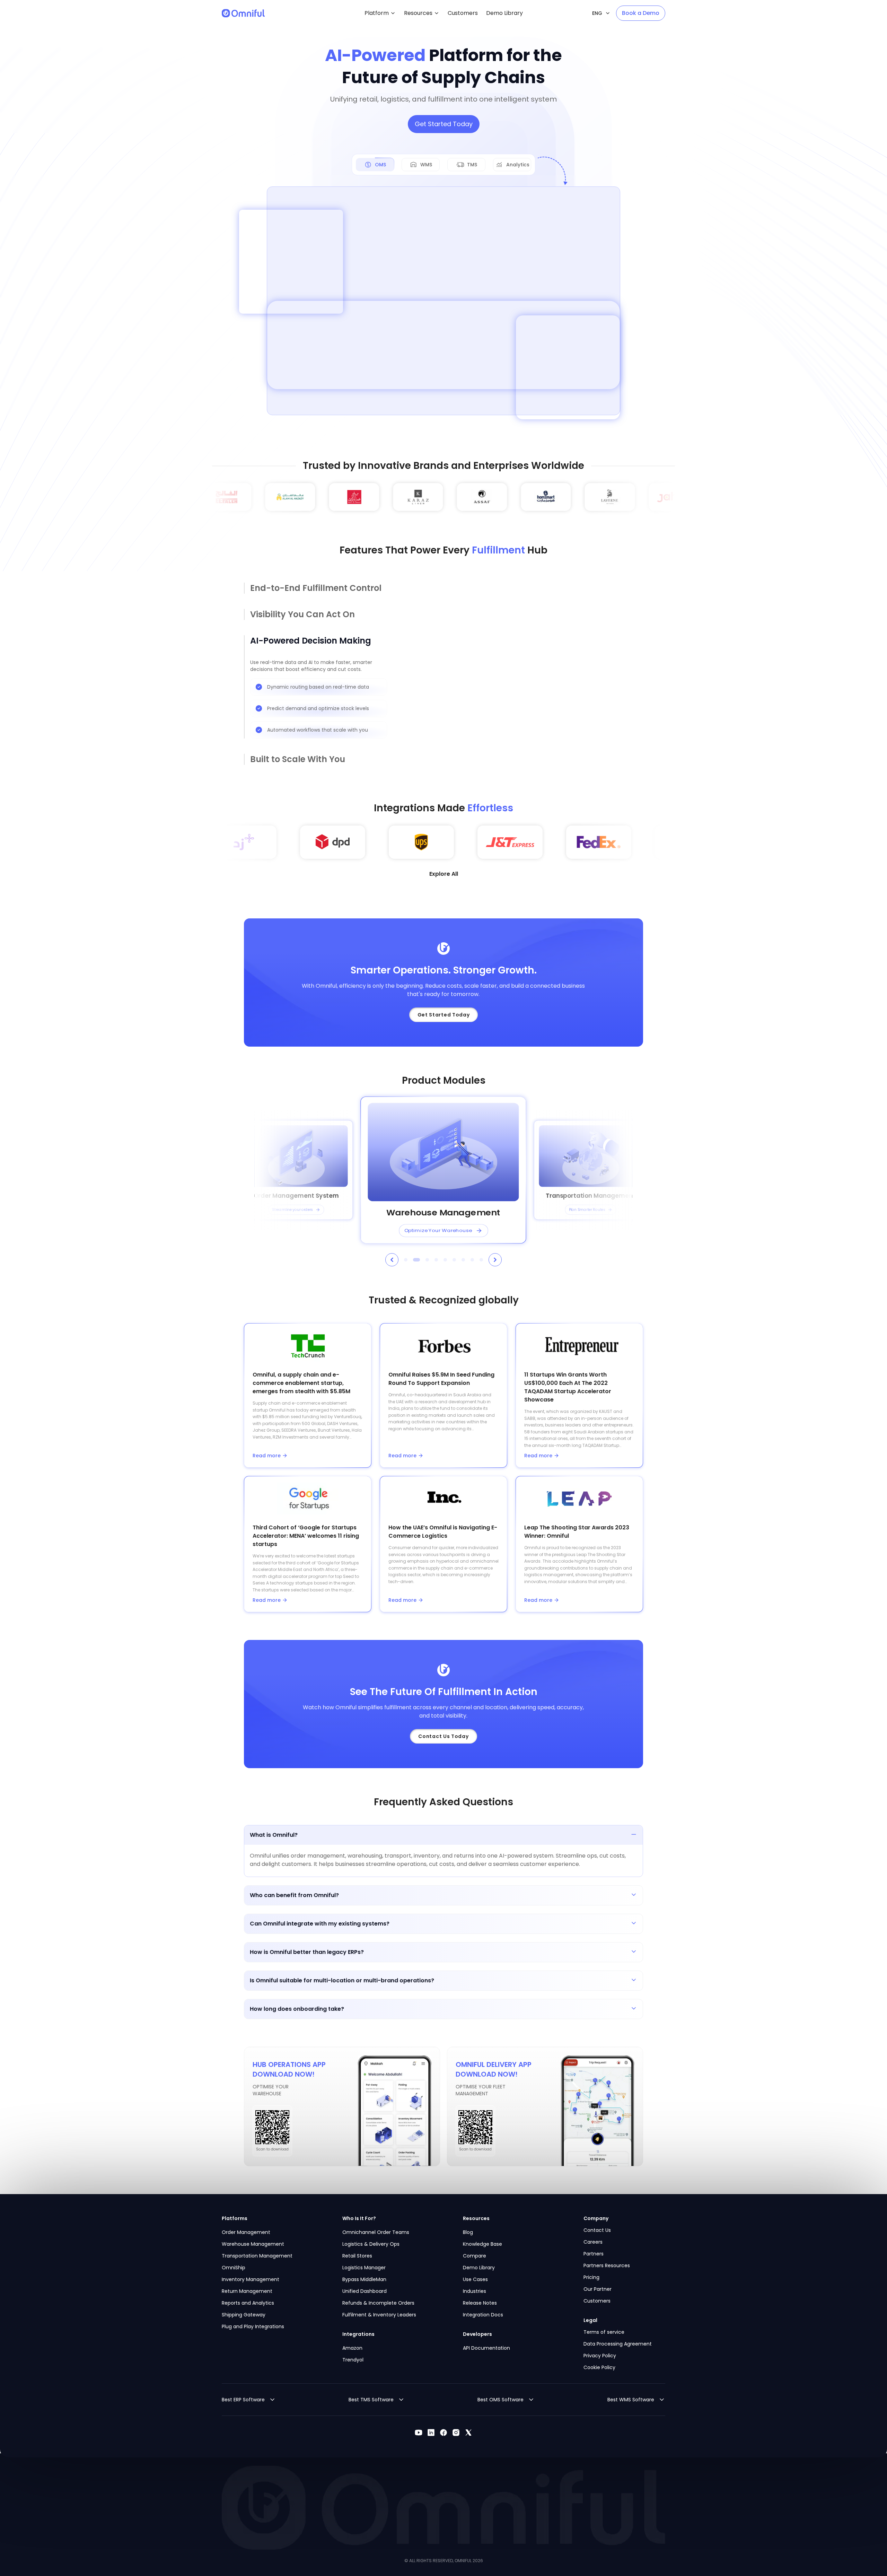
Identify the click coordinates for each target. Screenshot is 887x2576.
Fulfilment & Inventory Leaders (379, 2315)
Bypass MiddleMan (364, 2279)
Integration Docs (483, 2315)
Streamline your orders (293, 1210)
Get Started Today (444, 124)
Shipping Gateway (244, 2315)
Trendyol (353, 2360)
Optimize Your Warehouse (438, 1230)
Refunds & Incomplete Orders (378, 2303)
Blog (468, 2232)
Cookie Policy (599, 2367)
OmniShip (234, 2268)
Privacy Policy (600, 2356)
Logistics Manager (364, 2268)
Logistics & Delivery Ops (371, 2244)
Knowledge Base (482, 2244)
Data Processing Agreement (618, 2344)
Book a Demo (641, 13)
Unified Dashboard (365, 2291)
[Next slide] (495, 1260)
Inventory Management (251, 2279)
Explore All (444, 874)
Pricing (591, 2277)
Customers (597, 2301)
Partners (594, 2254)
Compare (475, 2256)
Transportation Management (257, 2256)
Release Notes (480, 2303)
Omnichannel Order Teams (376, 2232)
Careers (593, 2242)
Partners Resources (607, 2265)
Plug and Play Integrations (253, 2326)
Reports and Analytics (248, 2303)
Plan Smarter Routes (587, 1210)
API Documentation (486, 2348)
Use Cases (475, 2279)
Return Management (247, 2291)
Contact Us (597, 2230)
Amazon (352, 2348)
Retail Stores (357, 2256)
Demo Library (479, 2268)
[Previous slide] (392, 1260)
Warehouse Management (253, 2244)
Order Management (246, 2232)
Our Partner (598, 2289)
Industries (475, 2291)
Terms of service (604, 2332)
